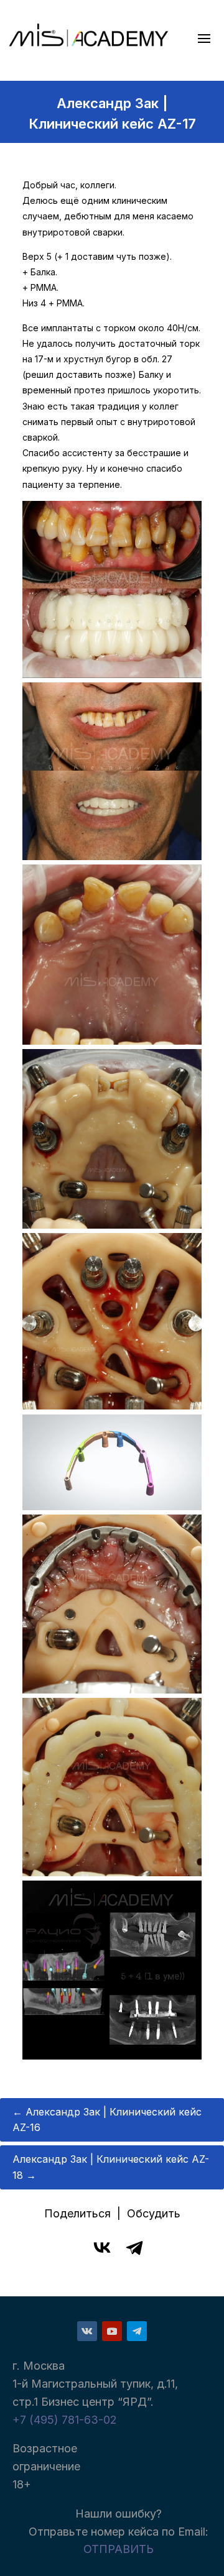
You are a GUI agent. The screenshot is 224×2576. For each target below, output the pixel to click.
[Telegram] (134, 2247)
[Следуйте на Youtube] (112, 2331)
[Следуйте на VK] (87, 2331)
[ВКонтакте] (102, 2247)
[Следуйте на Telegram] (137, 2331)
